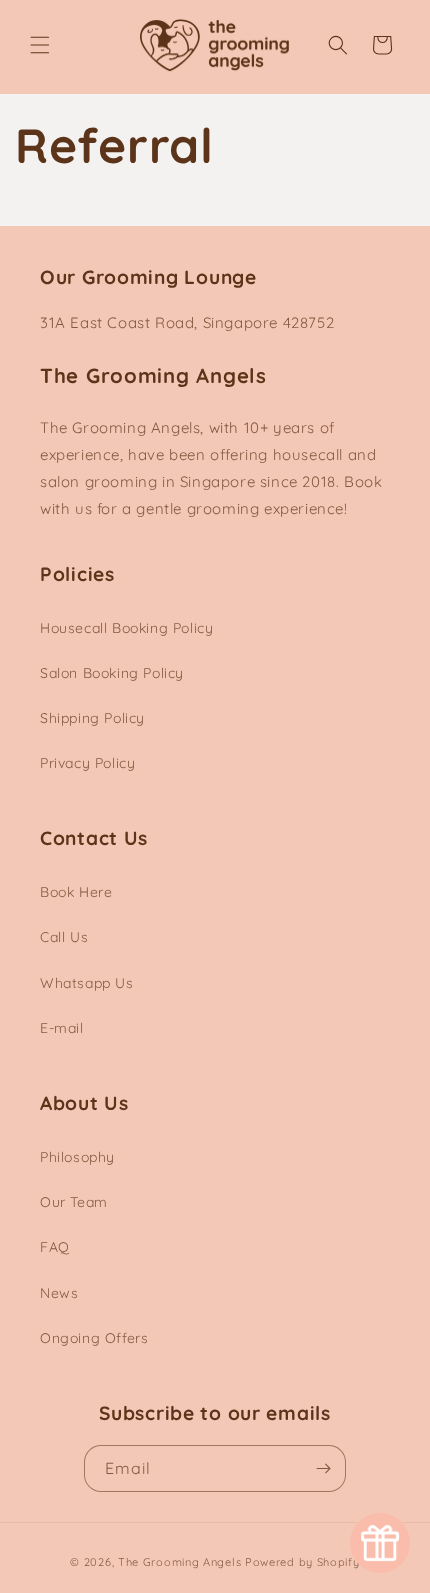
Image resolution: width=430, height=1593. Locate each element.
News (59, 1293)
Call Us (64, 937)
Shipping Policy (92, 718)
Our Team (74, 1202)
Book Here (76, 892)
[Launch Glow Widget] (380, 1543)
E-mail (62, 1028)
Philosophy (77, 1157)
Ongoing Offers (94, 1338)
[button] (40, 45)
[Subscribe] (323, 1468)
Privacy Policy (87, 763)
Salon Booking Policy (112, 673)
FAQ (55, 1247)
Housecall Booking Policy (126, 628)
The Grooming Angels (179, 1562)
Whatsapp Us (87, 983)
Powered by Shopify (302, 1562)
